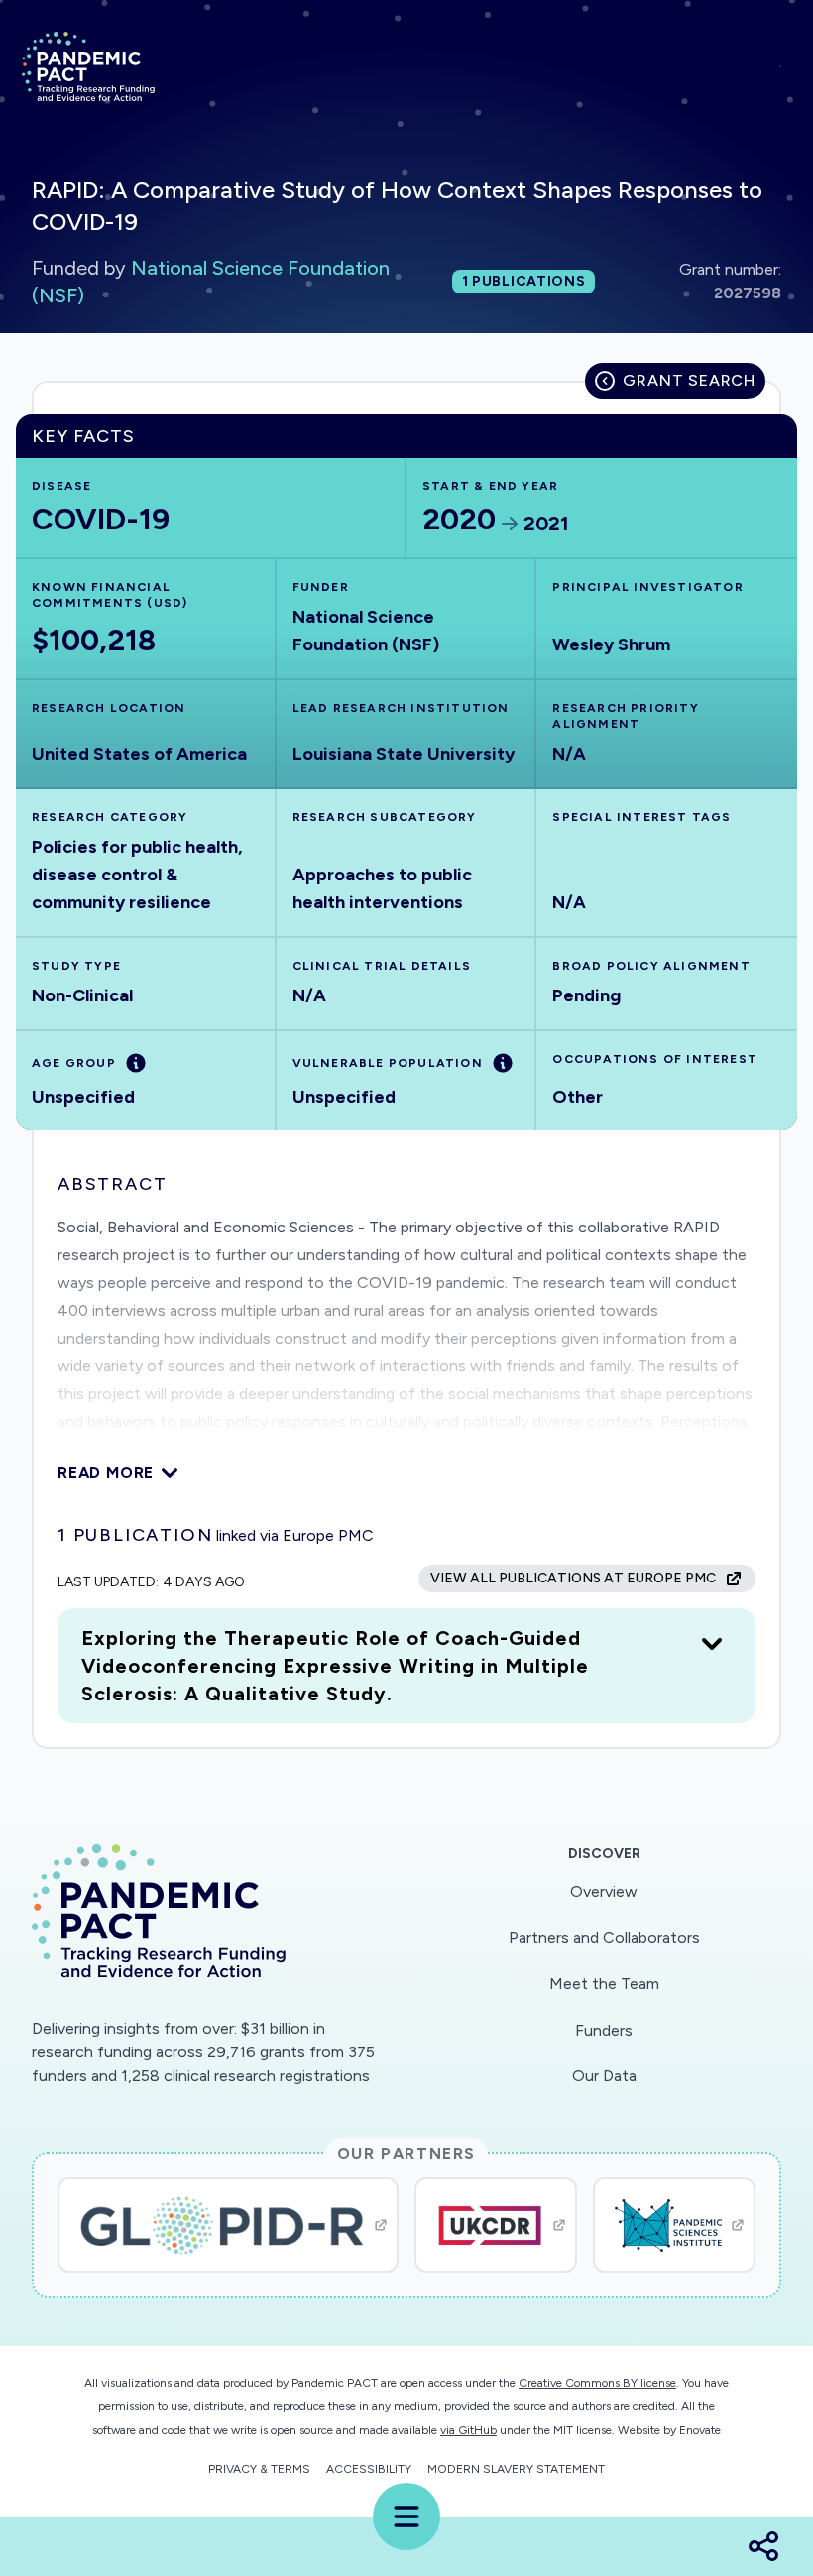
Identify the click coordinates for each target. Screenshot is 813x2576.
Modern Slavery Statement (516, 2469)
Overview (604, 1891)
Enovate (700, 2430)
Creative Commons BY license (597, 2383)
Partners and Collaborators (604, 1938)
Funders (604, 2030)
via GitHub (468, 2430)
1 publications (524, 281)
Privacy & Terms (259, 2469)
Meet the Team (604, 1984)
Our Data (604, 2076)
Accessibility (369, 2469)
